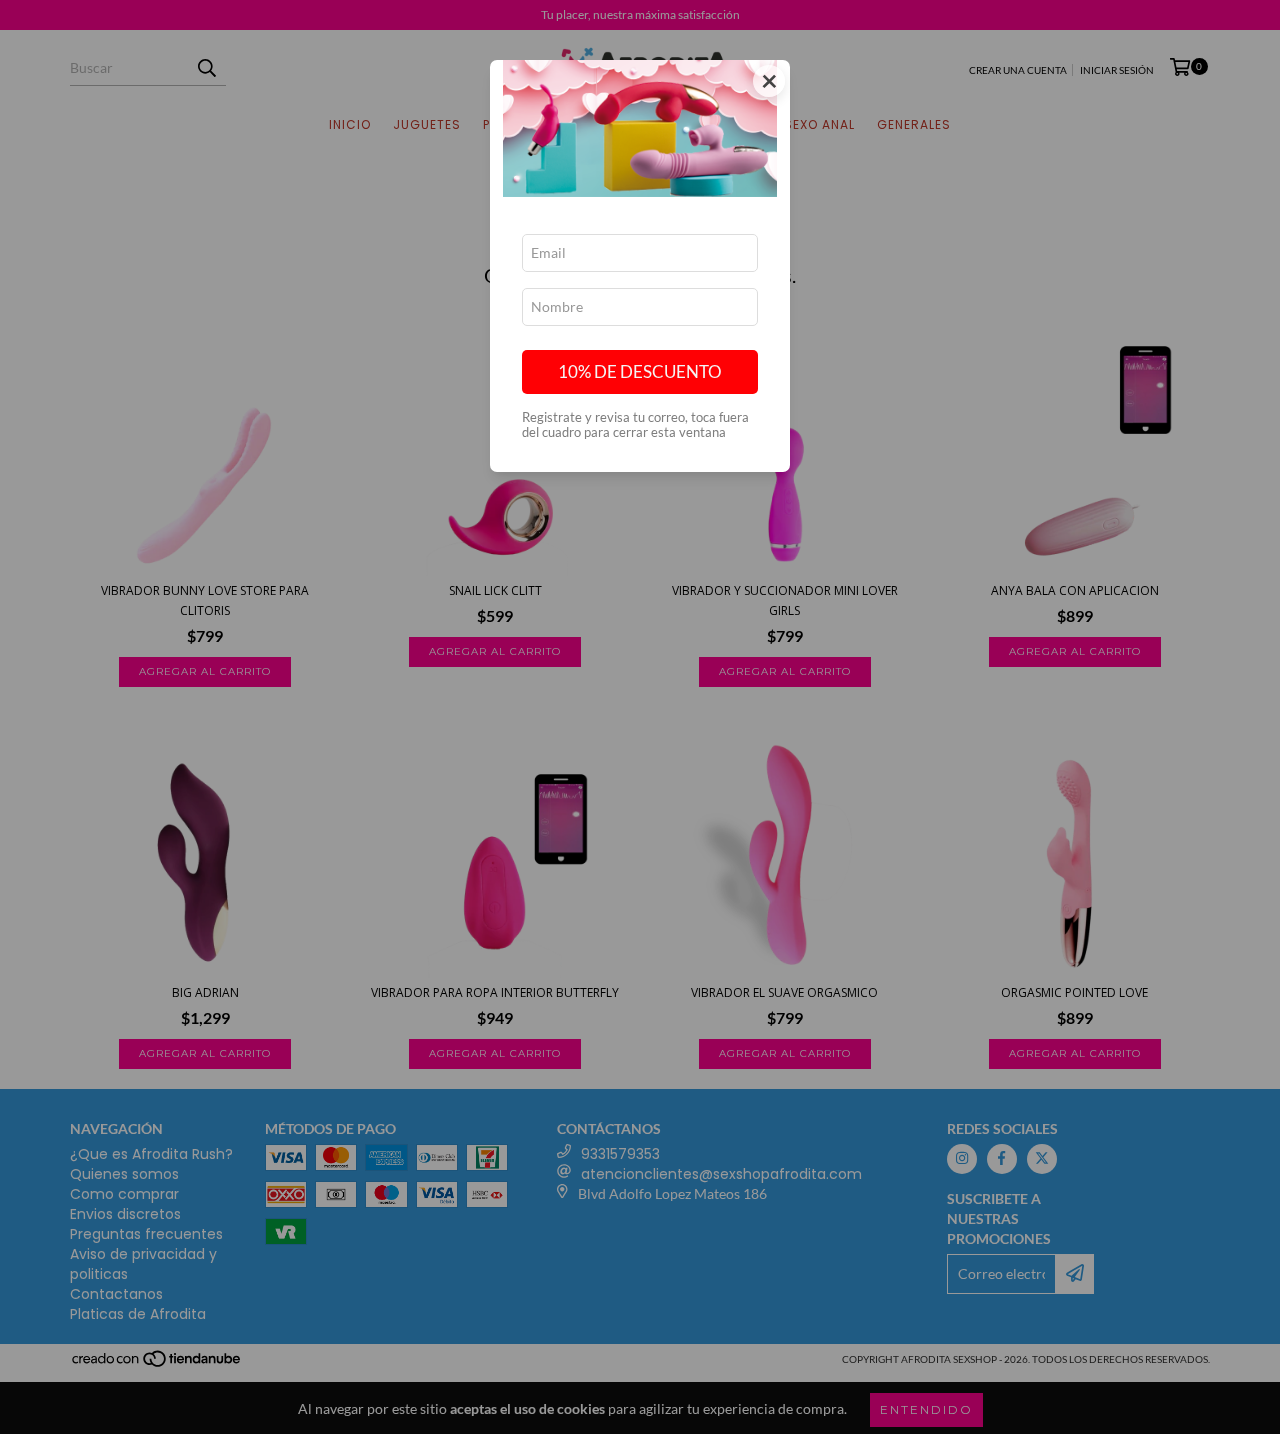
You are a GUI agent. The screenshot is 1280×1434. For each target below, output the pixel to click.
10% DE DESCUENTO (640, 371)
